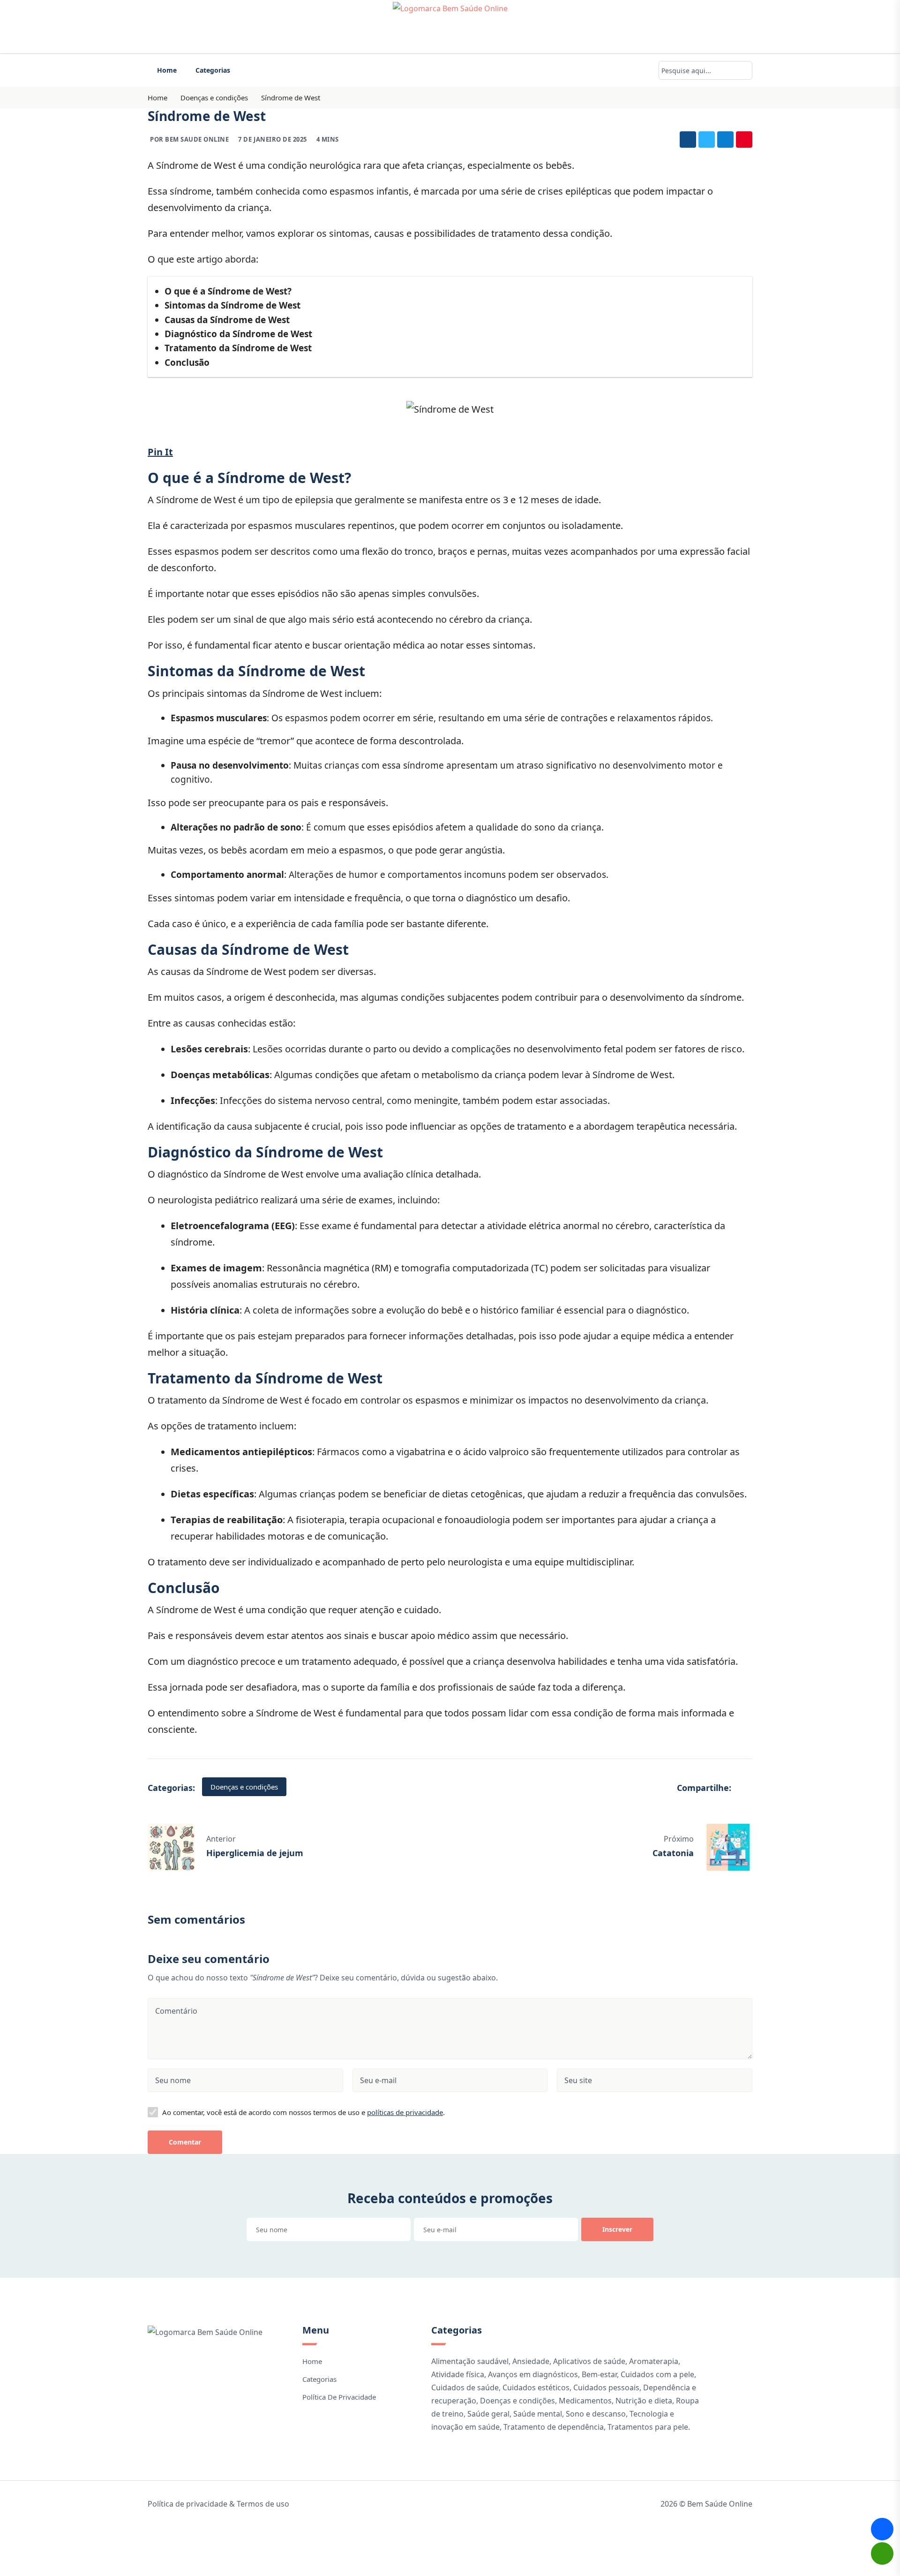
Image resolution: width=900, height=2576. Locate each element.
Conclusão (187, 363)
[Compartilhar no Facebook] (688, 140)
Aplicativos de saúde (589, 2361)
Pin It (160, 452)
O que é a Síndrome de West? (228, 291)
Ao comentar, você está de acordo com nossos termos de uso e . (304, 2112)
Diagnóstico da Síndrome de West (238, 334)
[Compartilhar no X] (707, 140)
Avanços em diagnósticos (533, 2374)
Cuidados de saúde (465, 2387)
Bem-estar (599, 2374)
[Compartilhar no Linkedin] (725, 140)
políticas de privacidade (405, 2112)
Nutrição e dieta (644, 2401)
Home (167, 70)
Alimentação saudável (470, 2361)
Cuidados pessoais (606, 2387)
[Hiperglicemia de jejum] (171, 1846)
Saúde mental (538, 2414)
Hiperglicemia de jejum (255, 1853)
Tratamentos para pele (648, 2427)
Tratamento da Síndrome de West (238, 348)
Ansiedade (531, 2361)
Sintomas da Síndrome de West (232, 305)
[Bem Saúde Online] (450, 27)
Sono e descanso (596, 2414)
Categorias (213, 70)
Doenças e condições (214, 98)
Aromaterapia (654, 2361)
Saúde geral (488, 2414)
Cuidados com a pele (657, 2374)
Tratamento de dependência (554, 2427)
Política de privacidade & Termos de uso (218, 2504)
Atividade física (458, 2374)
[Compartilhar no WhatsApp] (882, 2553)
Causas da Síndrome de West (227, 320)
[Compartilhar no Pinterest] (744, 140)
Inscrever (617, 2229)
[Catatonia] (729, 1846)
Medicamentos (585, 2401)
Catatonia (673, 1853)
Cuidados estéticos (536, 2387)
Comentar (185, 2142)
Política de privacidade (339, 2397)
